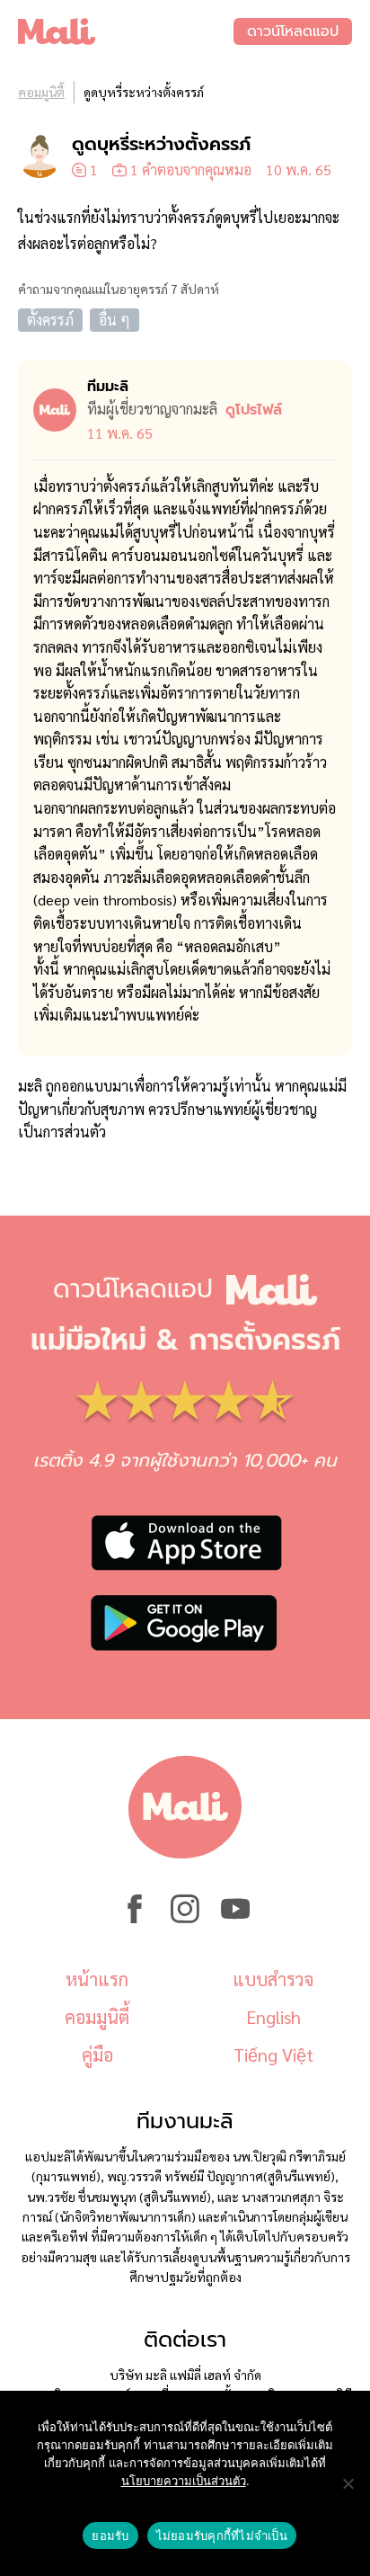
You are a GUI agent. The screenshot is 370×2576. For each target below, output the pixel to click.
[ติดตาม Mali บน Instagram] (185, 1918)
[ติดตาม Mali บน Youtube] (235, 1918)
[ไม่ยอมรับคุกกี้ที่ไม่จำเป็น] (348, 2483)
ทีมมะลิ (108, 387)
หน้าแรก (97, 1979)
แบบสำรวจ (273, 1979)
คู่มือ (97, 2055)
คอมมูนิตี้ (41, 92)
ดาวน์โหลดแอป (293, 31)
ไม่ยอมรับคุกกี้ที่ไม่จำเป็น (222, 2536)
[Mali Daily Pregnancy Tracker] (126, 31)
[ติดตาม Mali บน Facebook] (135, 1918)
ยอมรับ (110, 2536)
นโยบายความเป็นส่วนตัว (184, 2481)
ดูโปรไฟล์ (254, 410)
